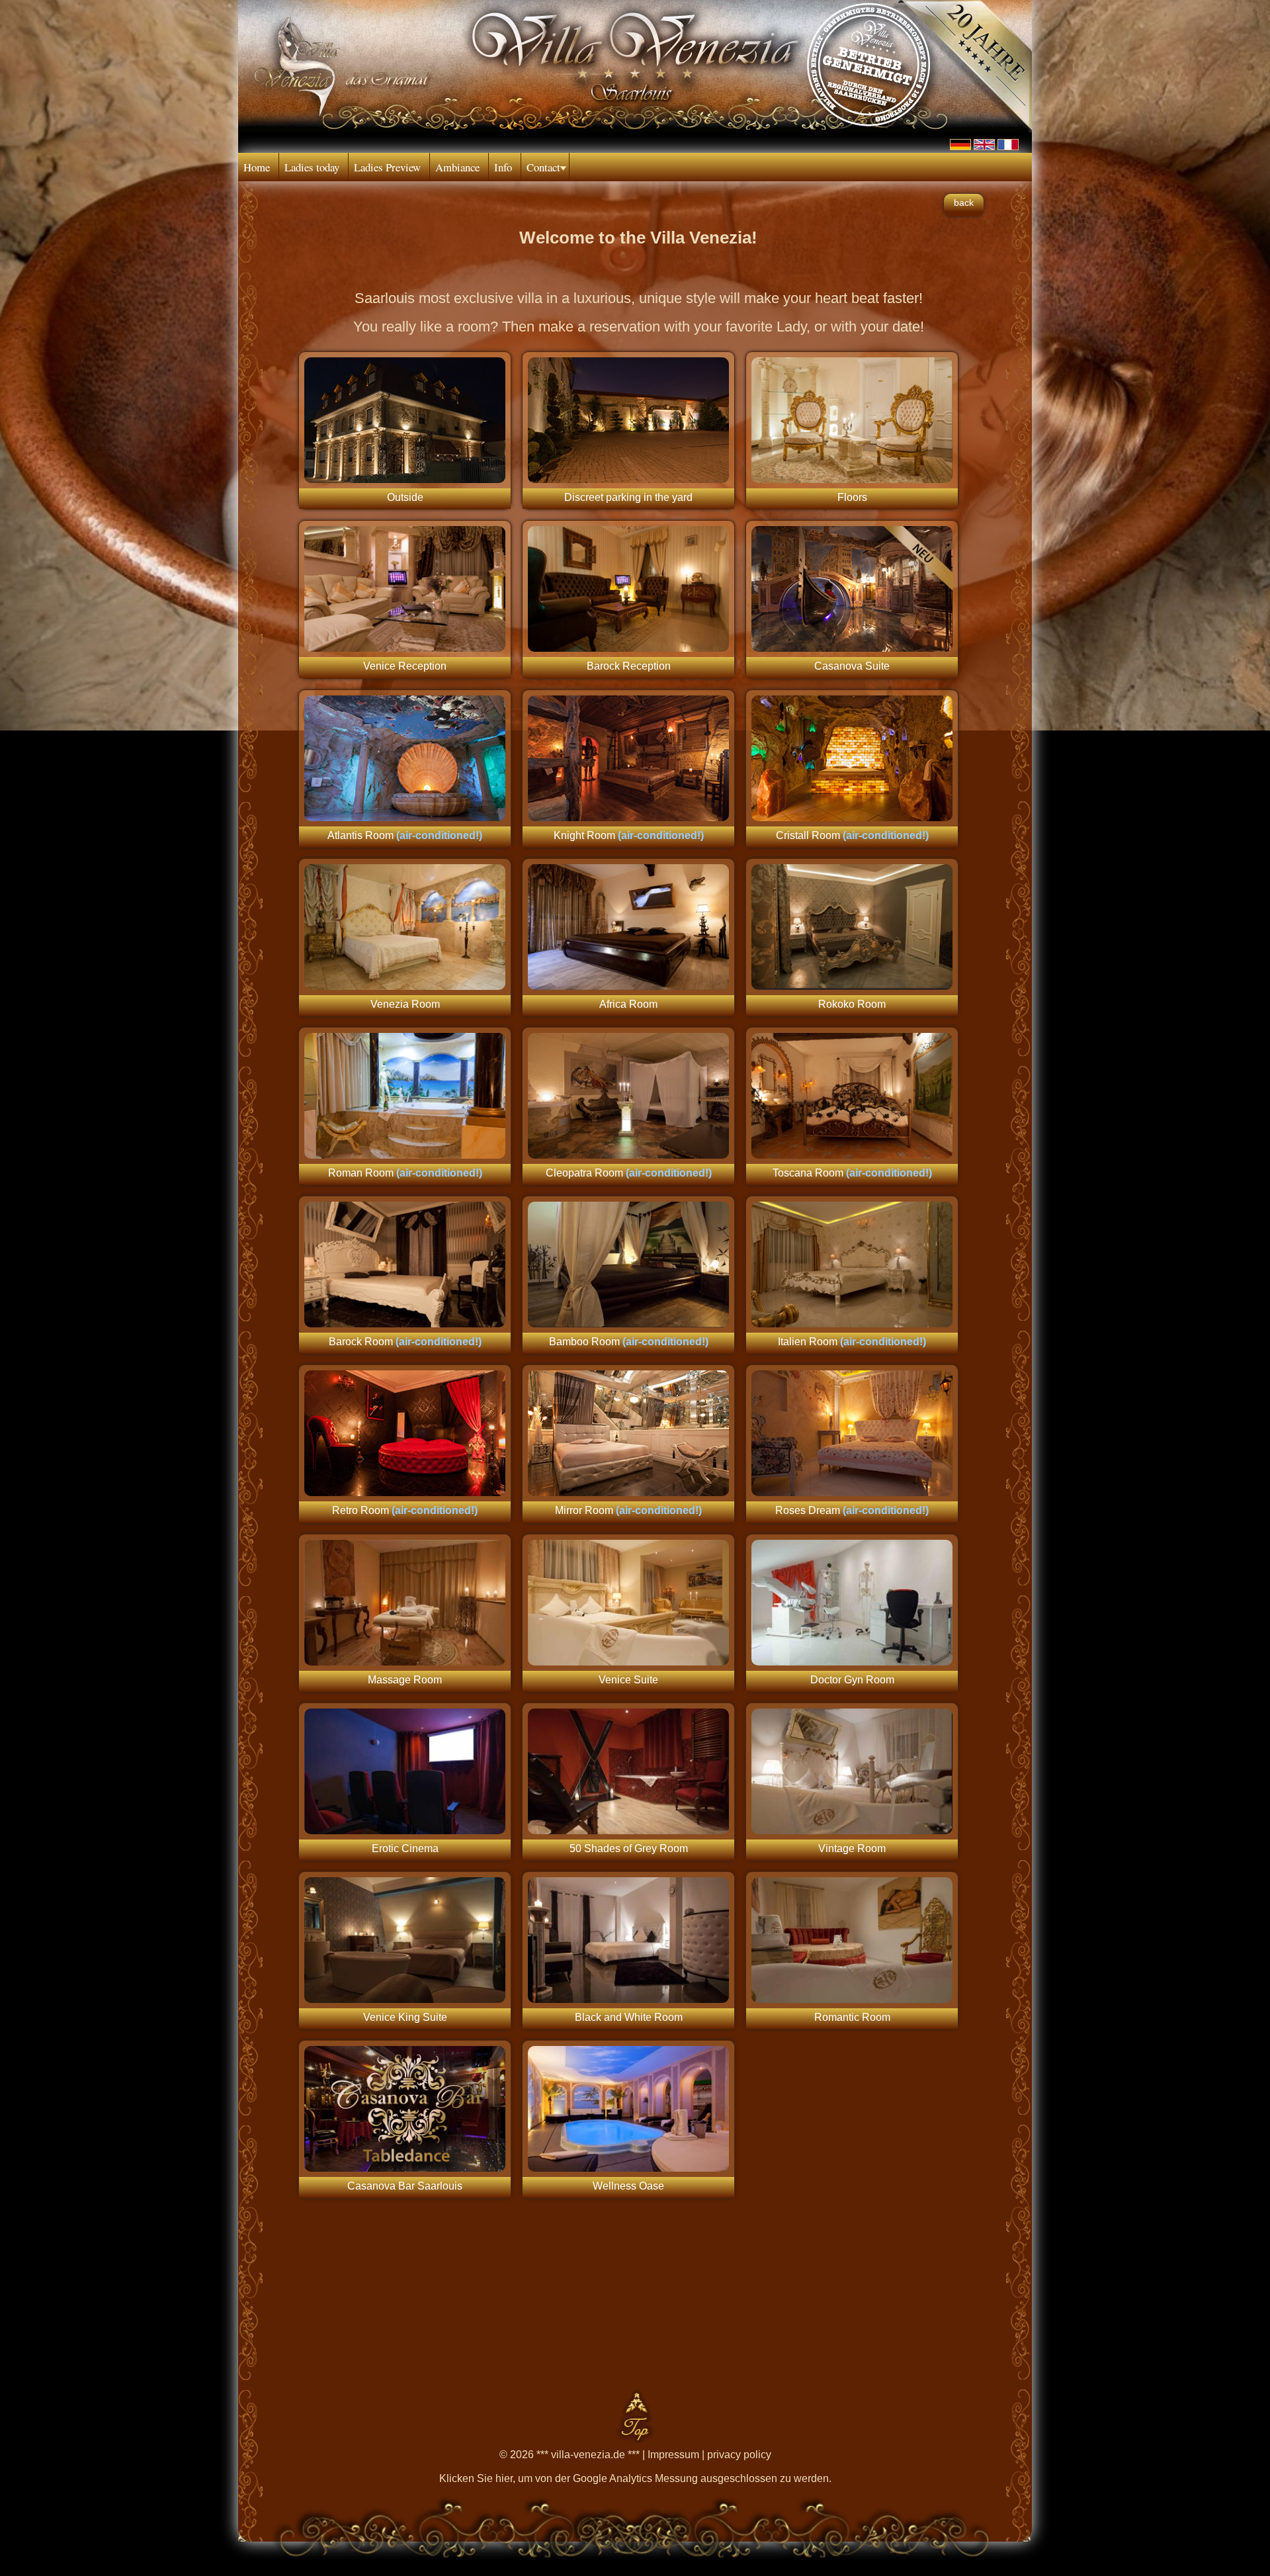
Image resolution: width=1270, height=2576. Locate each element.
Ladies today (312, 167)
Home (257, 167)
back (964, 202)
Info (503, 167)
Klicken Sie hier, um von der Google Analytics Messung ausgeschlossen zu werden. (635, 2478)
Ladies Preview (387, 167)
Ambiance (457, 167)
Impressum (673, 2455)
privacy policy (739, 2455)
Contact (543, 167)
